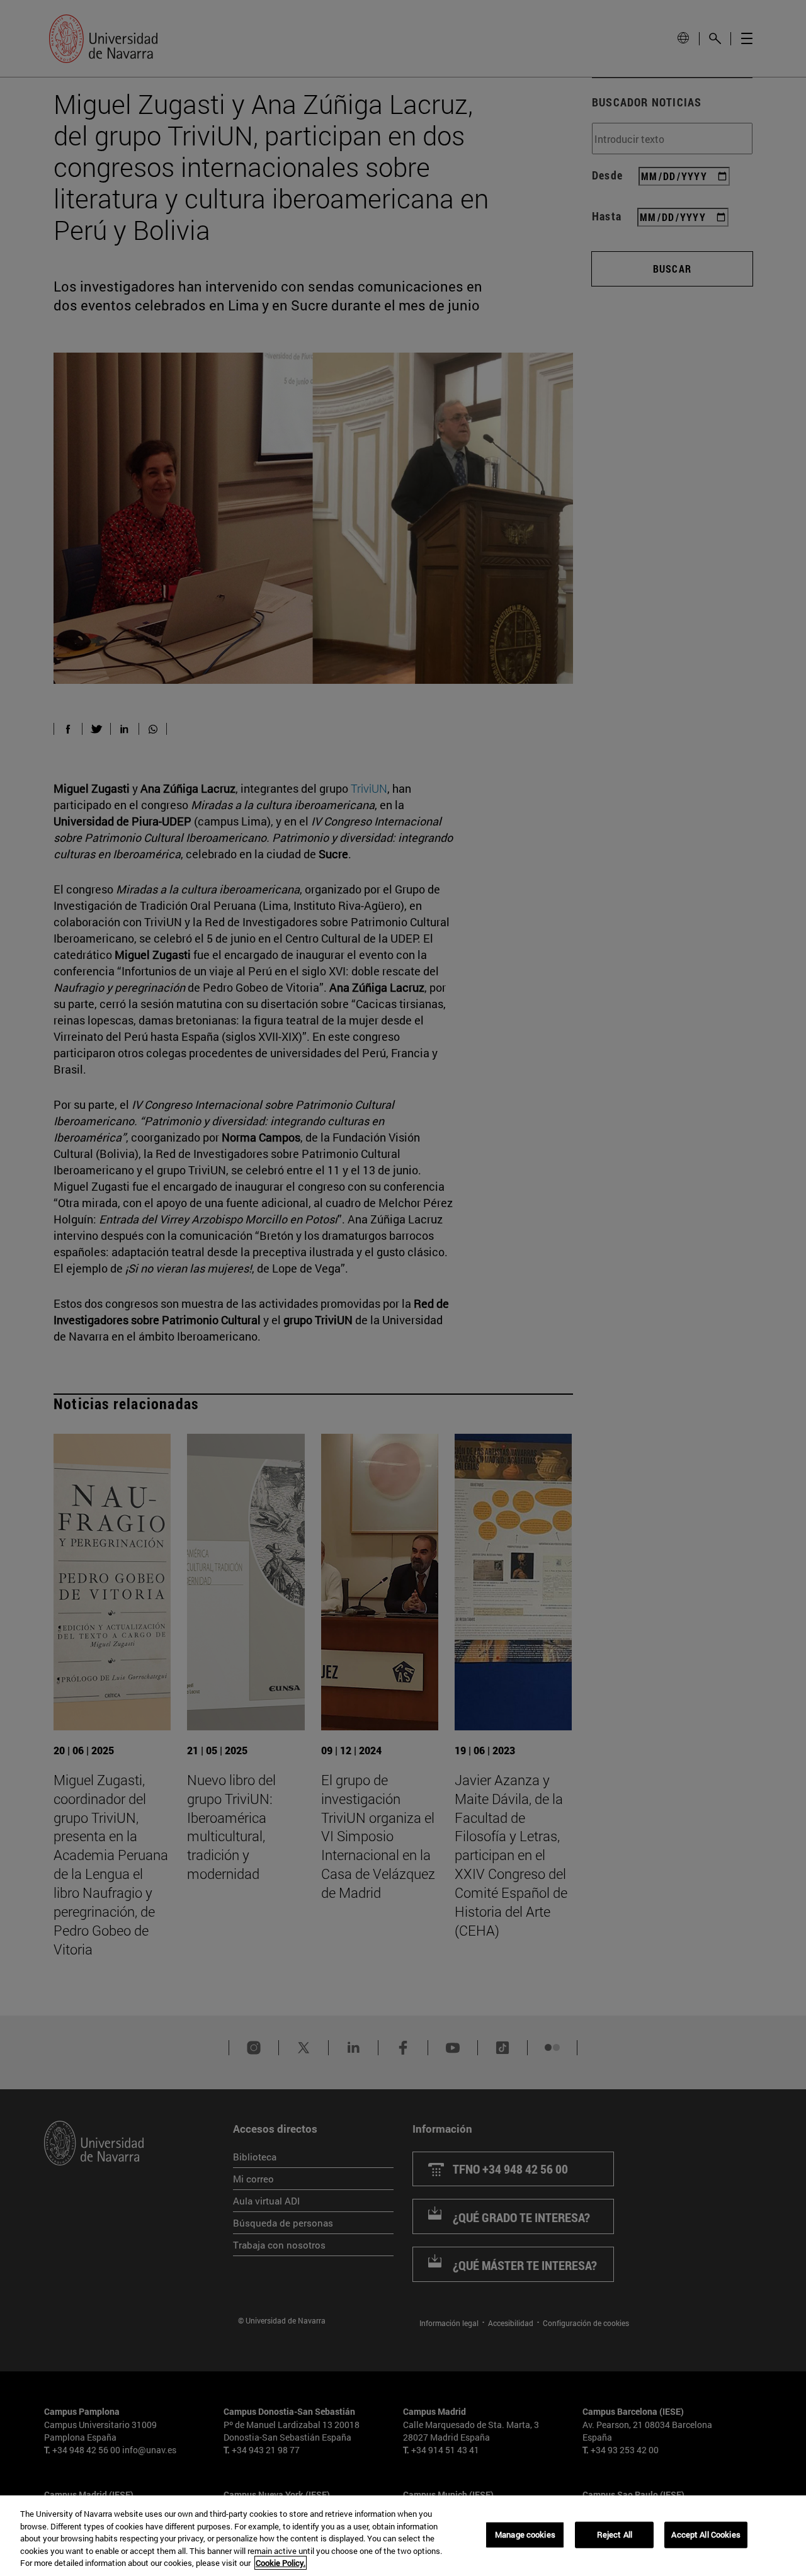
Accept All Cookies (706, 2534)
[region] (403, 2536)
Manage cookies (525, 2534)
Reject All (615, 2534)
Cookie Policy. (281, 2563)
